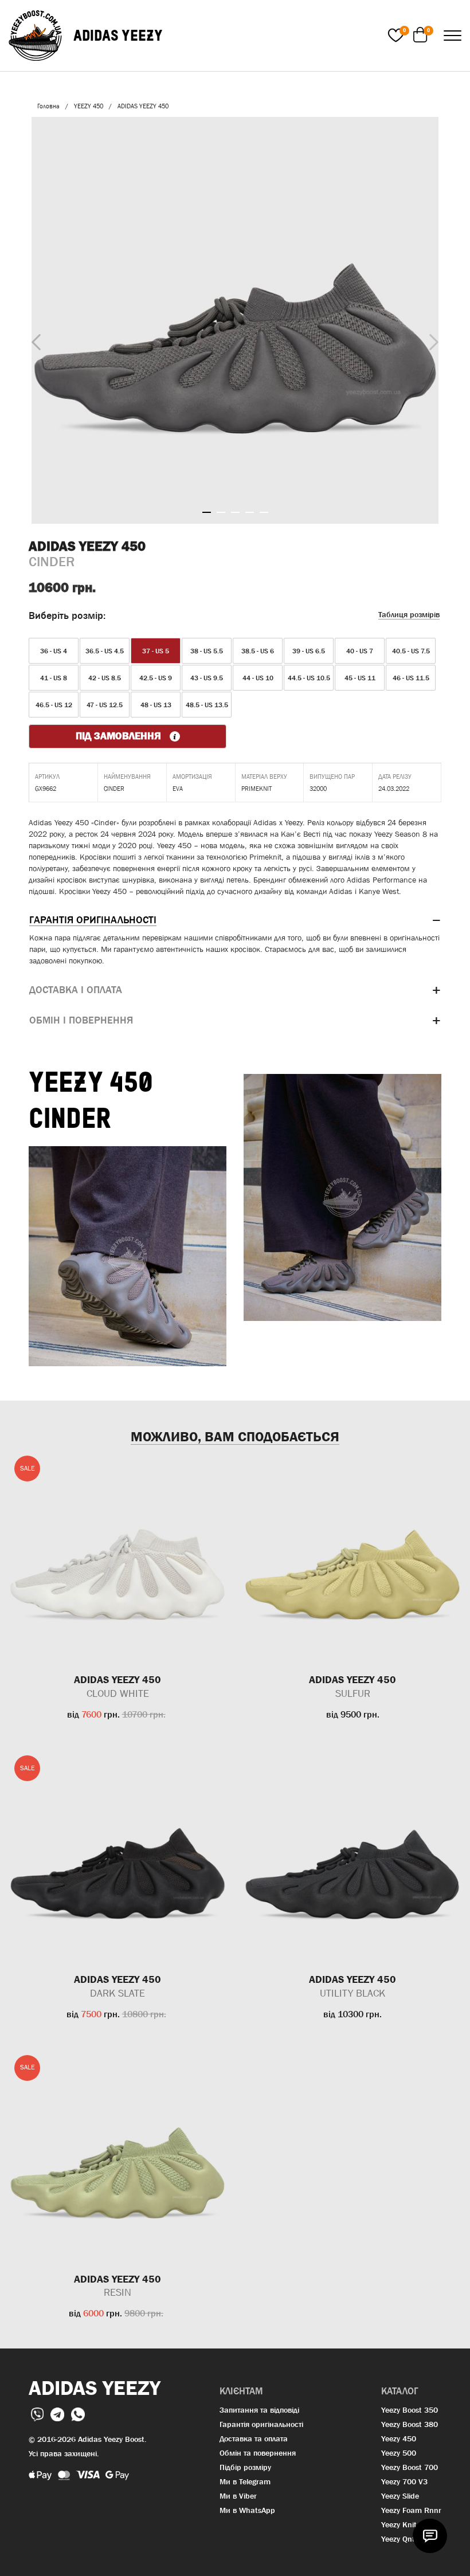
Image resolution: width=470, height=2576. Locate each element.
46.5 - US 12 (54, 705)
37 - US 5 (156, 651)
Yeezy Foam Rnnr (411, 2510)
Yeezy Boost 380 (410, 2424)
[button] (235, 920)
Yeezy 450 (399, 2438)
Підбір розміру (245, 2467)
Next (431, 339)
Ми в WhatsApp (247, 2510)
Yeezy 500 (399, 2453)
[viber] (38, 2413)
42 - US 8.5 (105, 678)
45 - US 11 (360, 678)
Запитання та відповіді (259, 2410)
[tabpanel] (235, 320)
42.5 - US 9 (156, 678)
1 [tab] (207, 512)
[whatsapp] (78, 2413)
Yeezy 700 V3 (404, 2481)
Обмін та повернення (258, 2453)
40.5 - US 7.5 (411, 651)
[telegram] (58, 2413)
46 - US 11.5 (411, 678)
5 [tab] (264, 512)
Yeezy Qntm (402, 2539)
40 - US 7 (360, 651)
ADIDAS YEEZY (118, 35)
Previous (33, 340)
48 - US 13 (156, 705)
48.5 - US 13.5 (207, 705)
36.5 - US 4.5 (105, 651)
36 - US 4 (54, 651)
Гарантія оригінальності (261, 2424)
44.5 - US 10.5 (309, 678)
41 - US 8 (54, 678)
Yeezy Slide (400, 2496)
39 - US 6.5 (309, 651)
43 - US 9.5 (207, 678)
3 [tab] (235, 512)
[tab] (235, 920)
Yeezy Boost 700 (410, 2467)
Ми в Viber (238, 2496)
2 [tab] (221, 512)
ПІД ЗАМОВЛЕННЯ (120, 736)
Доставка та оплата (254, 2438)
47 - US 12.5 (105, 705)
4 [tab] (250, 512)
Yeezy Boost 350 (410, 2410)
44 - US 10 (258, 678)
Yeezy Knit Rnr (406, 2524)
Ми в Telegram (245, 2481)
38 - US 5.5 (207, 651)
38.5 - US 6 (258, 651)
